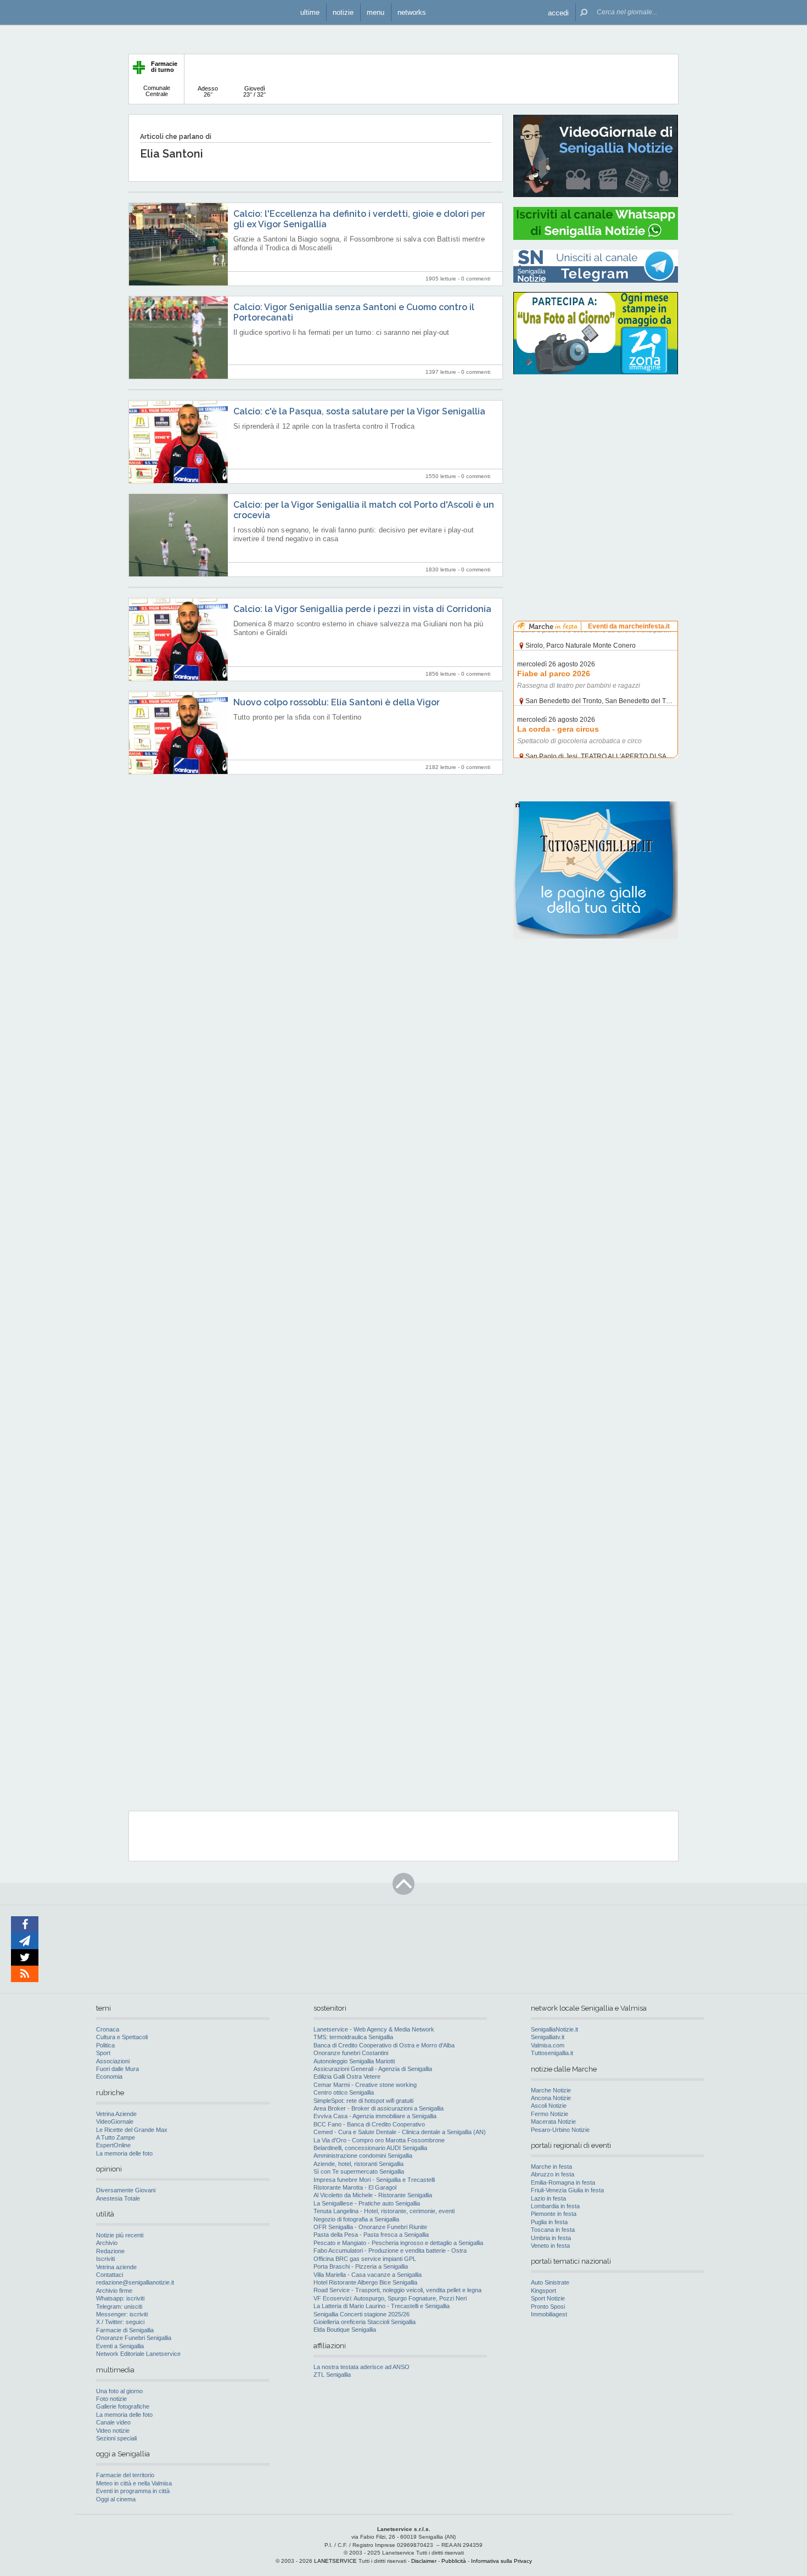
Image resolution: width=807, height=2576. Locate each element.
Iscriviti (105, 2259)
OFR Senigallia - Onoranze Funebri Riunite (370, 2227)
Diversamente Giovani (126, 2190)
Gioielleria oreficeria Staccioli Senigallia (365, 2322)
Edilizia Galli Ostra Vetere (347, 2076)
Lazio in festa (548, 2198)
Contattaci (110, 2275)
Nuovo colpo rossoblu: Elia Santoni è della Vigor (337, 702)
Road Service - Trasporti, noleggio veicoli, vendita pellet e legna (397, 2290)
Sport (103, 2053)
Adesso (208, 91)
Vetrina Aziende (116, 2114)
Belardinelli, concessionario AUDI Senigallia (370, 2148)
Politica (105, 2045)
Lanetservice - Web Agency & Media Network (374, 2029)
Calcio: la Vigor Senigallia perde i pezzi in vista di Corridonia (362, 609)
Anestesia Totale (118, 2198)
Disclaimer (424, 2561)
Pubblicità (454, 2561)
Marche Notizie (551, 2090)
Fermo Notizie (550, 2114)
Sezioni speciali (116, 2438)
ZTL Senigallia (332, 2375)
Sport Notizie (548, 2298)
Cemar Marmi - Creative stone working (365, 2085)
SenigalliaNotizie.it (554, 2029)
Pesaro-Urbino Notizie (560, 2130)
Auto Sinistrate (550, 2282)
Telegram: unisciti (119, 2306)
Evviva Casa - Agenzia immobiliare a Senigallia (375, 2116)
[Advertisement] (596, 453)
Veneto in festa (550, 2246)
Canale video (113, 2422)
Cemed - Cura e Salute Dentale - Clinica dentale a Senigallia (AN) (400, 2132)
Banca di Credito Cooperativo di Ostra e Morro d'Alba (384, 2045)
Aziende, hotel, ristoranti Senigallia (358, 2164)
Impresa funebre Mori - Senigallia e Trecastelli (374, 2180)
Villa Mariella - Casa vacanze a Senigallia (368, 2275)
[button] (558, 12)
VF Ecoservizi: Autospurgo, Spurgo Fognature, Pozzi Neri (390, 2298)
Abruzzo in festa (553, 2174)
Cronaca (108, 2029)
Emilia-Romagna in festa (563, 2182)
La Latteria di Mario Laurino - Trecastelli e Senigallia (382, 2306)
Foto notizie (111, 2399)
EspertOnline (113, 2145)
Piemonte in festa (554, 2214)
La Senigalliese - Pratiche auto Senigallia (367, 2203)
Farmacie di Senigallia (125, 2330)
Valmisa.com (548, 2045)
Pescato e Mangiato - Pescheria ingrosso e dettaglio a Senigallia (398, 2243)
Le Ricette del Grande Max (132, 2130)
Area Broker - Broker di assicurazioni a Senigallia (379, 2108)
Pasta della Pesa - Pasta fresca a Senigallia (371, 2235)
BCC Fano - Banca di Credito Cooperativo (369, 2124)
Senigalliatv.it (548, 2037)
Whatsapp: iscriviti (120, 2298)
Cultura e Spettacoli (122, 2037)
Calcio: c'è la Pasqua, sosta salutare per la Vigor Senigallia (359, 411)
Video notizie (113, 2431)
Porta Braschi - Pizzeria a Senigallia (361, 2266)
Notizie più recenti (120, 2235)
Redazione (110, 2251)
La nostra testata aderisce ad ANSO (362, 2367)
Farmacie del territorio (125, 2475)
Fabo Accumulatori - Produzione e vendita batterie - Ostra (390, 2251)
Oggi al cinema (116, 2499)
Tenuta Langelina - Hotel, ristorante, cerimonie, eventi (384, 2211)
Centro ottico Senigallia (344, 2092)
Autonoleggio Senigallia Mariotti (354, 2061)
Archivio (107, 2243)
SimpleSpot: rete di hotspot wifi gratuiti (363, 2101)
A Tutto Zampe (116, 2137)
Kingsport (543, 2291)
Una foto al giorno (119, 2391)
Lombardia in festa (555, 2206)
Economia (109, 2076)
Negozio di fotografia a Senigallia (356, 2219)
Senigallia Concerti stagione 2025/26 (362, 2314)
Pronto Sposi (548, 2306)
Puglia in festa (549, 2222)
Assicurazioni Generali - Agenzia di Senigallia (373, 2069)
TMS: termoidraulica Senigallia (353, 2037)
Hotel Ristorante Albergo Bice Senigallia (365, 2282)
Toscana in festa (553, 2230)
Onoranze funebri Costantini (351, 2053)
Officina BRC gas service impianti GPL (365, 2259)
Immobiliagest (549, 2314)
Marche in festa (551, 2167)
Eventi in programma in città (133, 2491)
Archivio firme (114, 2291)
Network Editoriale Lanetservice (138, 2354)
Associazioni (113, 2061)
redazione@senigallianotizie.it (135, 2282)
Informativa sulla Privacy (501, 2561)
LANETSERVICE (335, 2561)
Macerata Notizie (553, 2122)
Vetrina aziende (116, 2267)
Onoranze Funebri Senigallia (134, 2338)
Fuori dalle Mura (117, 2069)
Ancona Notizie (551, 2098)
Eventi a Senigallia (120, 2346)
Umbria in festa (551, 2238)
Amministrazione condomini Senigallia (363, 2156)
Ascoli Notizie (549, 2106)
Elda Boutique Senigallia (345, 2330)
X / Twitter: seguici (120, 2322)
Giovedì (254, 91)
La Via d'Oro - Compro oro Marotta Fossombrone (379, 2140)
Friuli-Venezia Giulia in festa (567, 2190)
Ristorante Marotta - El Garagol (355, 2187)
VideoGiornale (115, 2122)
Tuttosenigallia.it (552, 2053)
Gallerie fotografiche (123, 2406)
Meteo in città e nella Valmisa (134, 2483)
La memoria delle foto (124, 2153)
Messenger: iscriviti (122, 2314)
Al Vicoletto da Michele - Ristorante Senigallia (373, 2195)
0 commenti (476, 279)
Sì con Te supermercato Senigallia (359, 2171)
